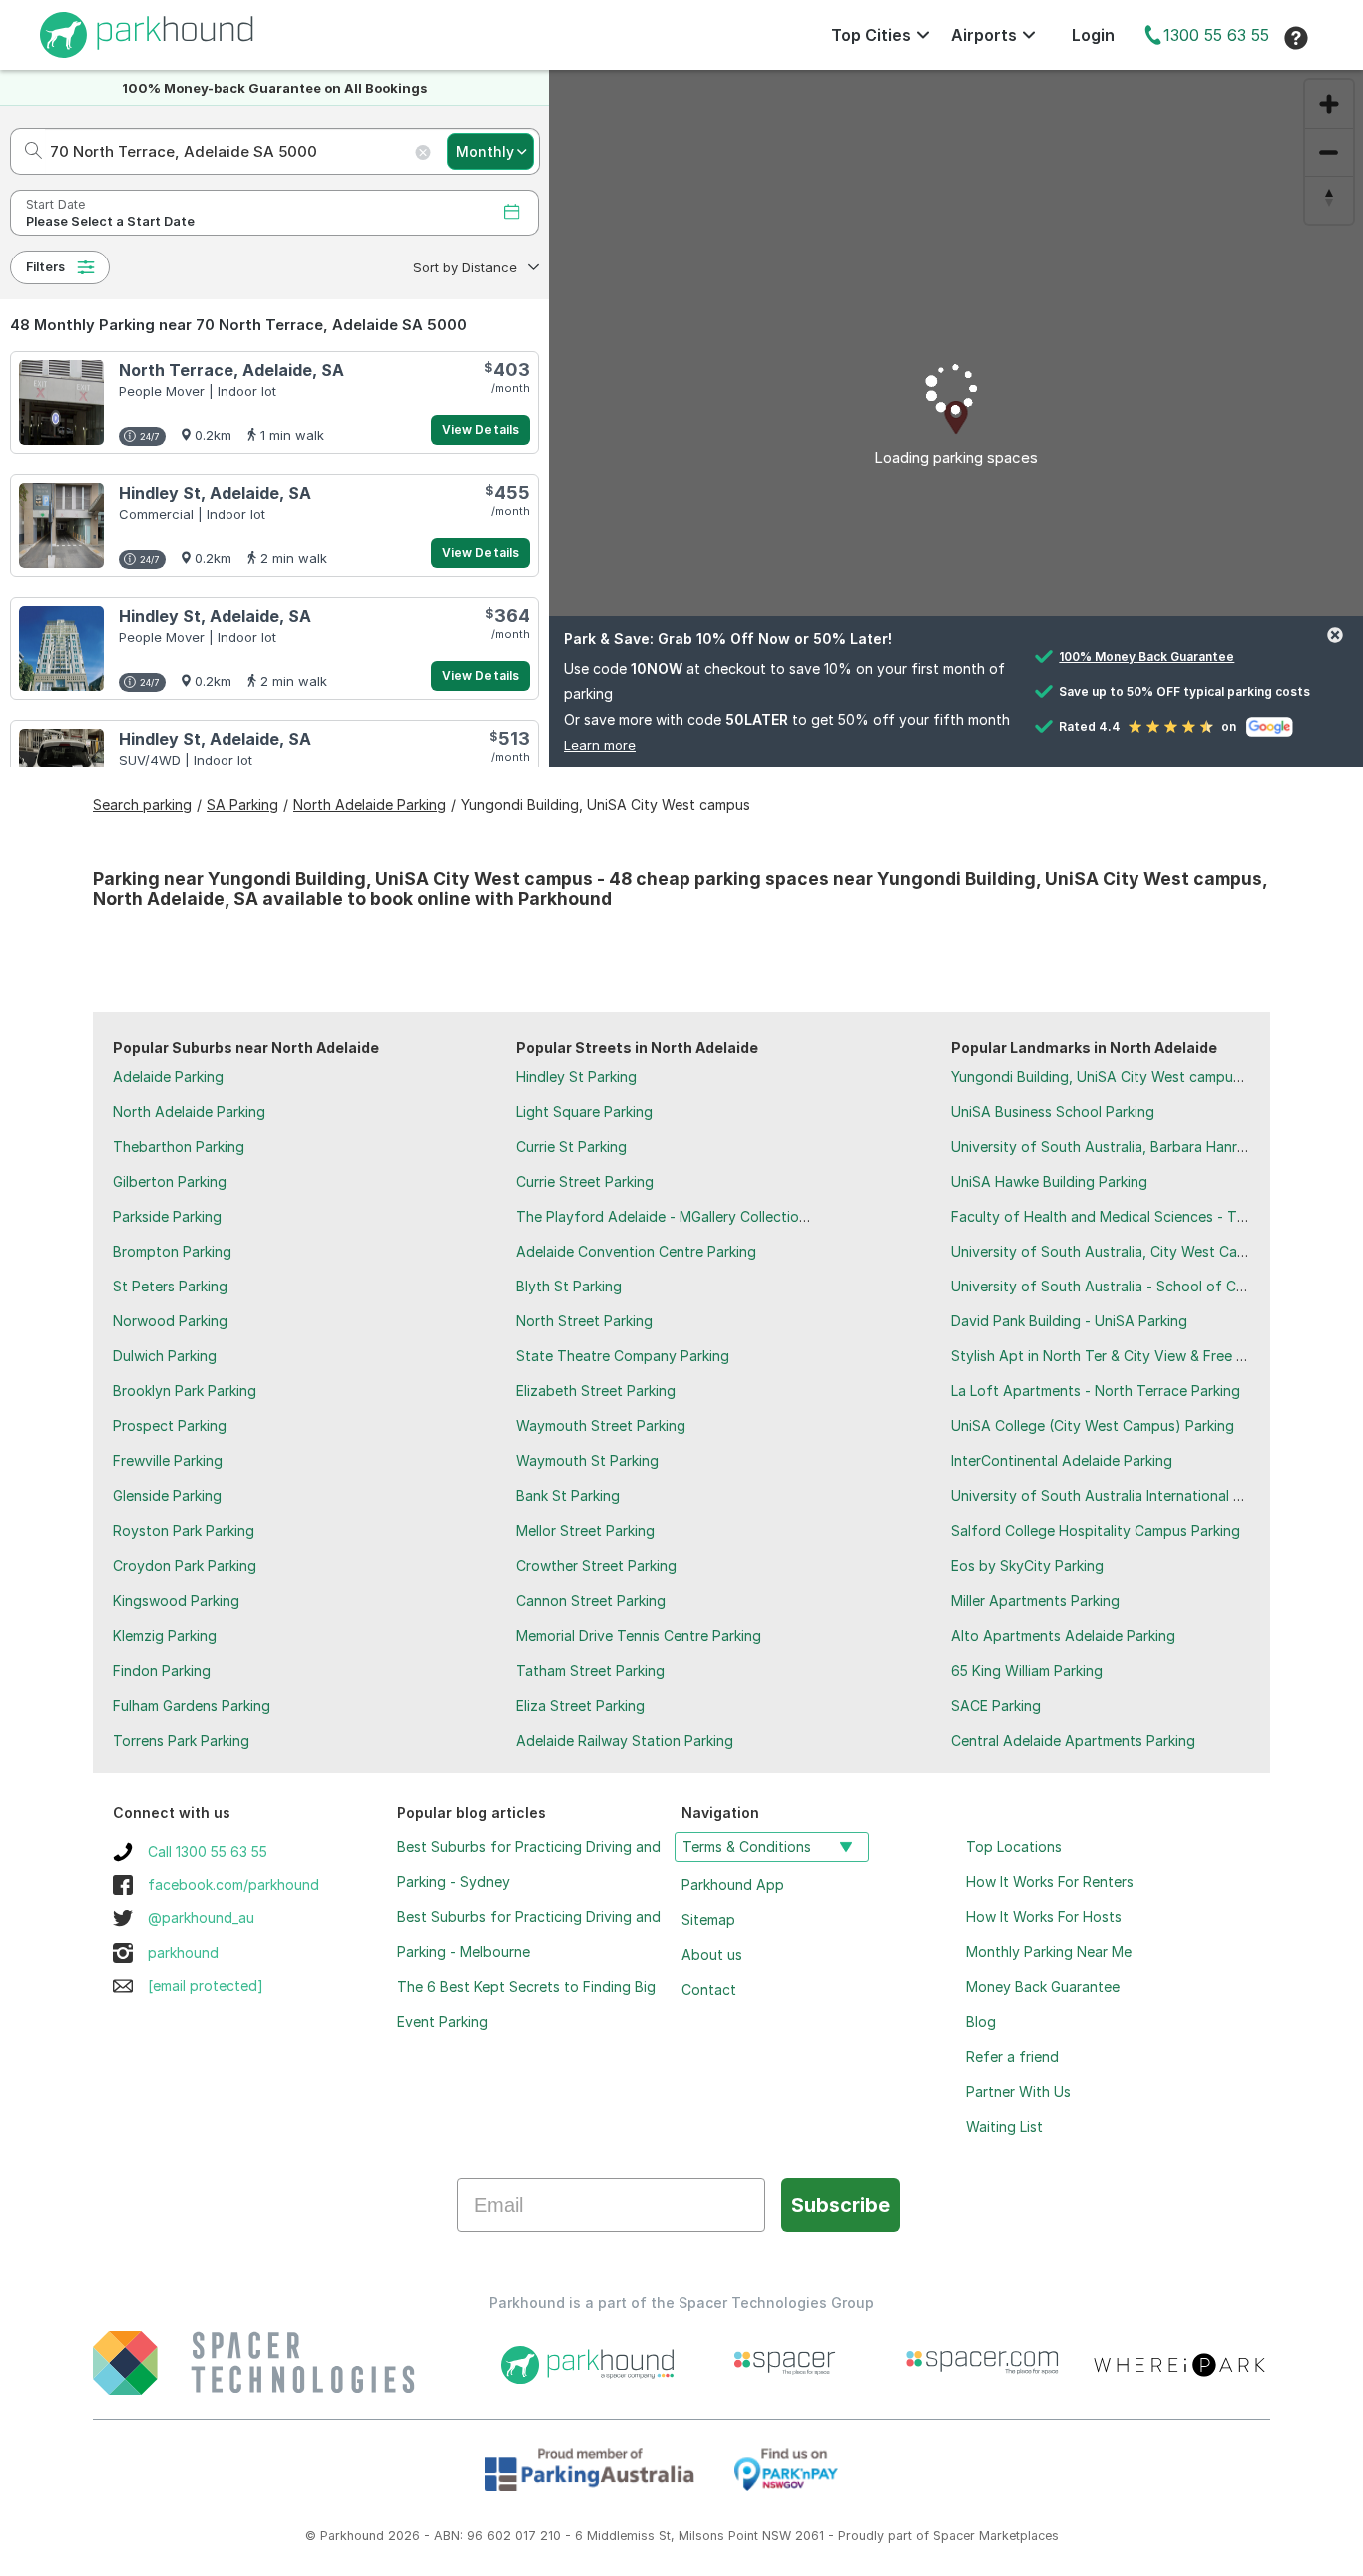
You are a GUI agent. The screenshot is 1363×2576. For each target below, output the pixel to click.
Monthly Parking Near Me (1049, 1952)
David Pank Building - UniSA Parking (1069, 1321)
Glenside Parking (167, 1496)
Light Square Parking (584, 1111)
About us (712, 1955)
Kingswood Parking (176, 1600)
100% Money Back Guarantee (1146, 656)
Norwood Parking (170, 1321)
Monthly (485, 151)
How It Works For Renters (1050, 1882)
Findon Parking (162, 1670)
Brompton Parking (172, 1251)
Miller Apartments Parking (1035, 1600)
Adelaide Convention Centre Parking (636, 1251)
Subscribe (841, 2205)
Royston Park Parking (184, 1531)
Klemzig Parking (165, 1635)
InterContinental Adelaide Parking (1062, 1461)
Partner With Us (1018, 2091)
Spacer (954, 2536)
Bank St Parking (568, 1496)
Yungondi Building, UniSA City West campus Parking (1122, 1076)
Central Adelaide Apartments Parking (1073, 1740)
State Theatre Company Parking (623, 1356)
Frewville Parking (168, 1461)
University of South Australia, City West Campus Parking (1138, 1251)
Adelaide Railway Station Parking (625, 1740)
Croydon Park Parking (185, 1565)
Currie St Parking (571, 1146)
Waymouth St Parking (587, 1461)
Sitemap (708, 1920)
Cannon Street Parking (591, 1600)
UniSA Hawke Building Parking (1049, 1181)
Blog (981, 2022)
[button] (474, 267)
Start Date (55, 204)
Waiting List (1004, 2126)
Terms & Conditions (747, 1847)
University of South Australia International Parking (1117, 1496)
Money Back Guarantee (1043, 1987)
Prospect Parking (170, 1426)
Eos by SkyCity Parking (1027, 1565)
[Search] (27, 151)
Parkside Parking (167, 1216)
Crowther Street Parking (596, 1565)
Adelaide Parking (168, 1076)
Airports (984, 35)
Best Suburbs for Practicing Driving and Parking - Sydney (529, 1864)
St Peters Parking (170, 1286)
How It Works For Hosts (1044, 1917)
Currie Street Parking (585, 1181)
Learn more (600, 745)
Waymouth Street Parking (601, 1426)
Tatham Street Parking (590, 1670)
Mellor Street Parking (585, 1531)
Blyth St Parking (569, 1286)
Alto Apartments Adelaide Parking (1063, 1635)
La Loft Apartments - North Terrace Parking (1096, 1391)
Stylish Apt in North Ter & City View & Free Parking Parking (1144, 1356)
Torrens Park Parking (181, 1740)
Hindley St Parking (576, 1076)
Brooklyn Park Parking (185, 1391)
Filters (45, 267)
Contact (709, 1990)
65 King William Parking (1027, 1670)
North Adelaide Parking (189, 1111)
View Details (480, 430)
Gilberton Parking (170, 1181)
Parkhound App (733, 1885)
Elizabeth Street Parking (596, 1391)
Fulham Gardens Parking (192, 1705)
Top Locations (1014, 1847)
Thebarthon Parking (179, 1146)
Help (1296, 38)
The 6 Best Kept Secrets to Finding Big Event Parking (526, 2004)
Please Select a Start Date (110, 221)
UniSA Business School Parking (1053, 1111)
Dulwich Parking (165, 1356)
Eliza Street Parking (580, 1705)
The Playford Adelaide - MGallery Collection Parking (688, 1216)
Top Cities (871, 35)
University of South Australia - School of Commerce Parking (1150, 1286)
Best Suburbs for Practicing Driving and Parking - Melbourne (529, 1934)
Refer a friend (1012, 2057)
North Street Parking (584, 1321)
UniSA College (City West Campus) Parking (1093, 1426)
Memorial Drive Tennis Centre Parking (639, 1635)
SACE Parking (996, 1705)
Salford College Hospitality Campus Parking (1096, 1531)
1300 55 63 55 (1216, 35)
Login (1093, 35)
